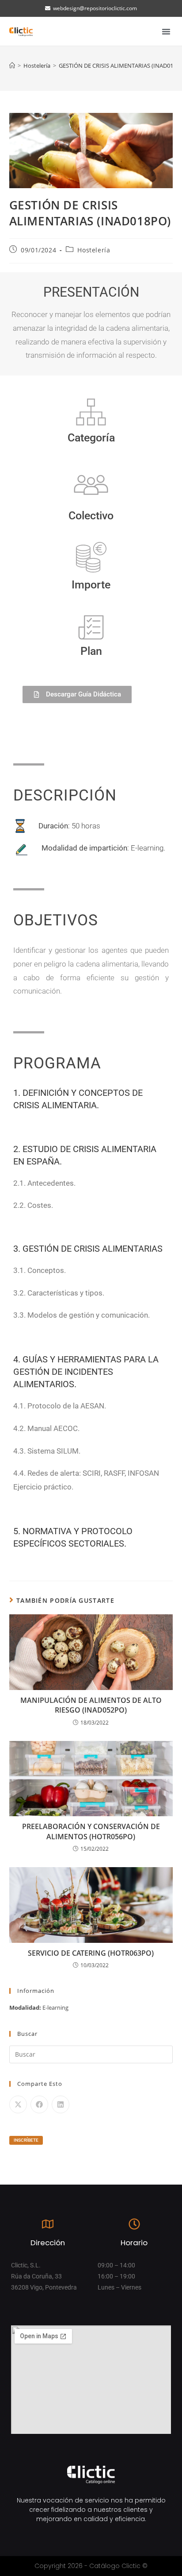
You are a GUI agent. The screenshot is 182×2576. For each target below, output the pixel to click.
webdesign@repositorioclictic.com (95, 8)
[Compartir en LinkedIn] (61, 2104)
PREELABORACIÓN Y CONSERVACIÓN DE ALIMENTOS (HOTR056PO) (91, 1831)
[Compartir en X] (18, 2104)
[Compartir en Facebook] (39, 2104)
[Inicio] (12, 66)
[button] (166, 31)
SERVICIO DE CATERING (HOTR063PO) (91, 1953)
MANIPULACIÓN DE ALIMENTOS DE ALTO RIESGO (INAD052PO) (91, 1705)
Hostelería (94, 250)
